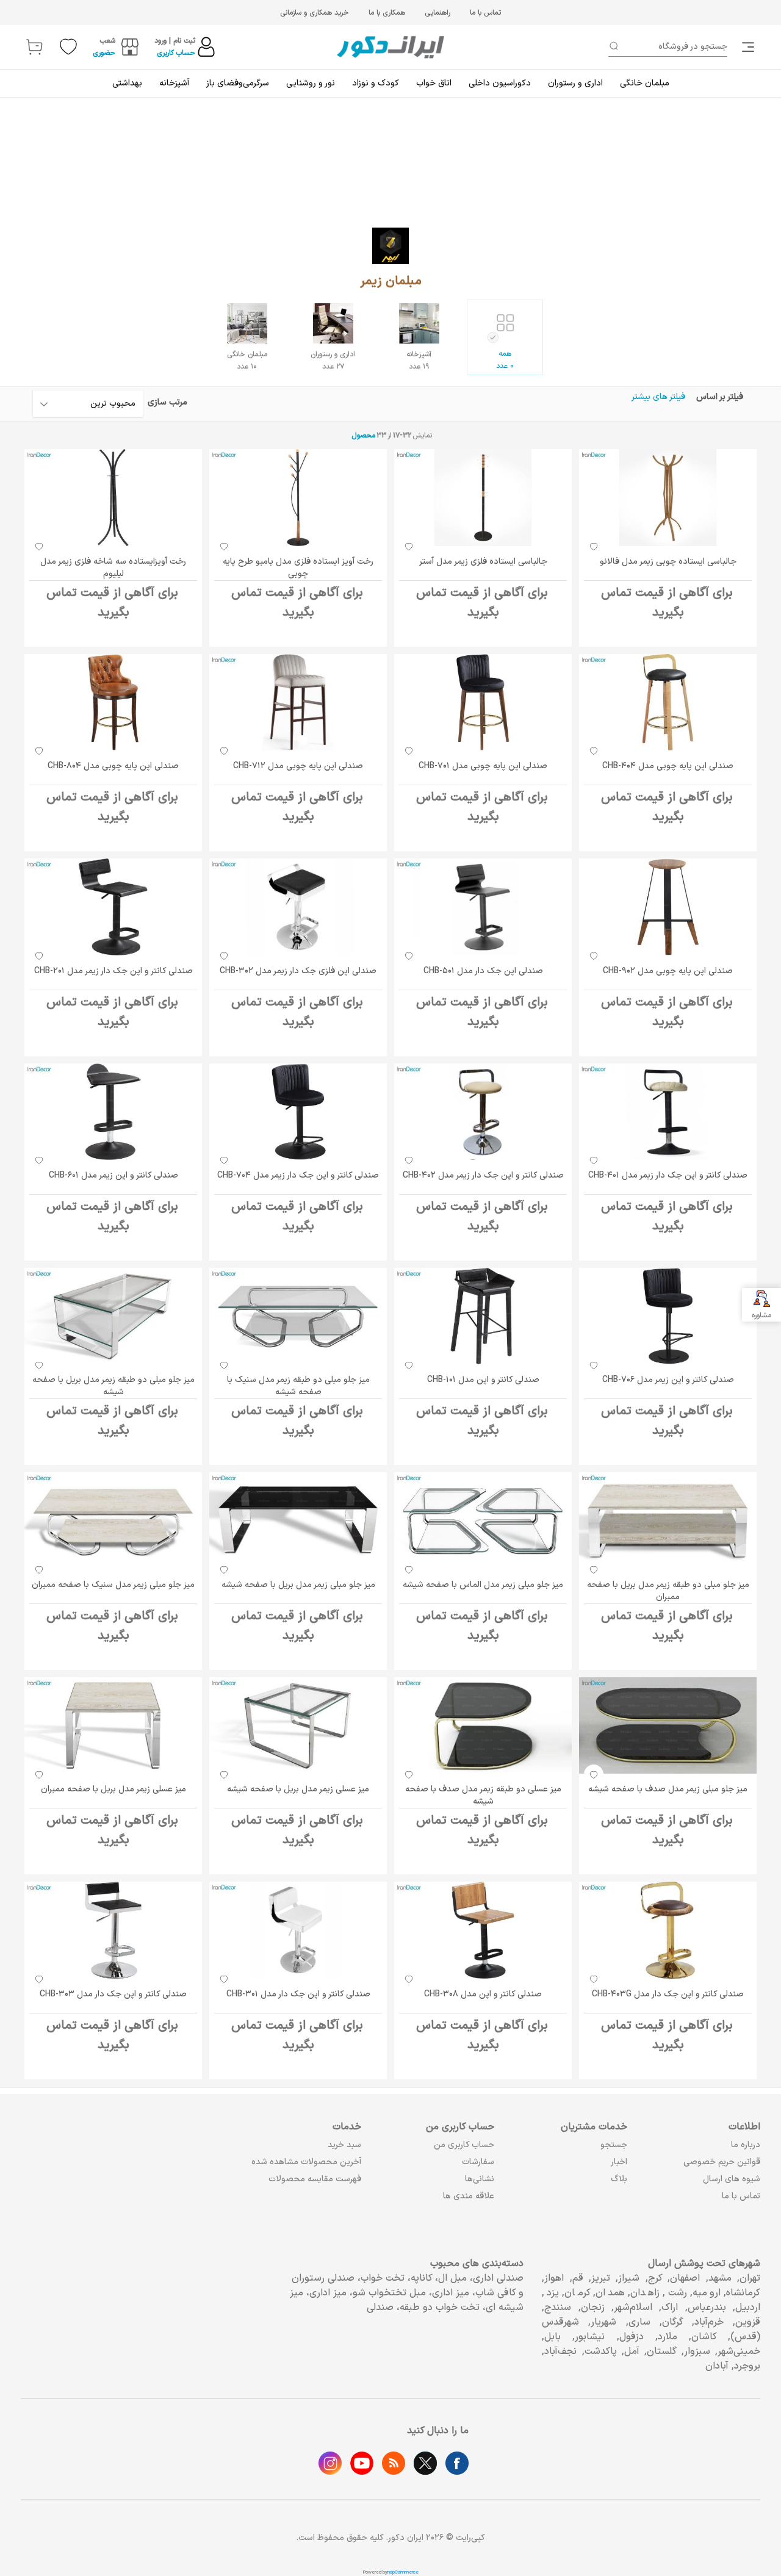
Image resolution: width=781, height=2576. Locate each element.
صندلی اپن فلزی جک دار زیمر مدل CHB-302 (298, 971)
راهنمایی (437, 13)
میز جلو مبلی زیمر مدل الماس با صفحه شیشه (483, 1585)
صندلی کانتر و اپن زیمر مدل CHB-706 (668, 1380)
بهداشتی (127, 83)
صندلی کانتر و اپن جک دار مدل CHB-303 (113, 1994)
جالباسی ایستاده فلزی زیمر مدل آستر (483, 562)
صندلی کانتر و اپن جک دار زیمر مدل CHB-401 (668, 1175)
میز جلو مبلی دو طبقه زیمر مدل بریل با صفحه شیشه (113, 1386)
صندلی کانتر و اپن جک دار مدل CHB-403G (668, 1994)
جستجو (614, 2145)
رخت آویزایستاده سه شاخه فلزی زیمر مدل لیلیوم (113, 568)
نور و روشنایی (311, 83)
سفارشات (478, 2162)
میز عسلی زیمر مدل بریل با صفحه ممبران (113, 1789)
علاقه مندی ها (469, 2196)
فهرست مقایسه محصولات (315, 2179)
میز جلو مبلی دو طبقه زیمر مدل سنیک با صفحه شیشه (298, 1386)
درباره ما (746, 2145)
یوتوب (362, 2463)
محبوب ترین (113, 404)
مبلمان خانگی (645, 83)
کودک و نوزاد (376, 83)
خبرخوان (394, 2463)
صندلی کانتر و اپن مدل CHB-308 (483, 1994)
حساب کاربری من (464, 2145)
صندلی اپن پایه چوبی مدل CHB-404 (668, 766)
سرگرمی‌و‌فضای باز (238, 83)
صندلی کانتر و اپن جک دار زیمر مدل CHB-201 (113, 971)
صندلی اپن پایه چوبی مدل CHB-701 (483, 766)
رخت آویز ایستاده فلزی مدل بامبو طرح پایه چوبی (298, 568)
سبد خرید (344, 2145)
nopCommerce (403, 2572)
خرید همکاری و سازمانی (315, 13)
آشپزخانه (174, 83)
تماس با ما (485, 13)
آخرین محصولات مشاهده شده (306, 2162)
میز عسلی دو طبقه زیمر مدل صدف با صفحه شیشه (483, 1795)
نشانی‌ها (480, 2179)
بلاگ (619, 2179)
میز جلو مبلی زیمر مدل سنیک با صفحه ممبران (113, 1585)
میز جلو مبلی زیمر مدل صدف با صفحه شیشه (668, 1789)
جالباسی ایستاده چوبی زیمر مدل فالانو (668, 562)
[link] (749, 47)
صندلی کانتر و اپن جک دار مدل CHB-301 (298, 1994)
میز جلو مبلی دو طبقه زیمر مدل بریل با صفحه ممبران (668, 1591)
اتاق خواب (434, 83)
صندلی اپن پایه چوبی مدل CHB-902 (668, 971)
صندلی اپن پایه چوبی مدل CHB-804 (113, 766)
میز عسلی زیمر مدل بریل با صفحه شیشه (298, 1789)
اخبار (619, 2162)
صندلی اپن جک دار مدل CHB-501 (483, 971)
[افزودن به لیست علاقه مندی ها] (594, 547)
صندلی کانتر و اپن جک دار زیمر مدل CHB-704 (298, 1175)
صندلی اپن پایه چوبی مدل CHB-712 (298, 766)
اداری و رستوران (575, 83)
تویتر (425, 2463)
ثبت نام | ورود (175, 41)
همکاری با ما (387, 13)
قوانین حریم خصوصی (722, 2162)
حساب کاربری (176, 53)
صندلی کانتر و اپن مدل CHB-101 (483, 1380)
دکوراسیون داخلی (500, 83)
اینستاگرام (330, 2463)
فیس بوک (457, 2463)
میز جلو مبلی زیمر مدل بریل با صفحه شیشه (298, 1585)
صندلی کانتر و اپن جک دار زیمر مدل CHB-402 (483, 1175)
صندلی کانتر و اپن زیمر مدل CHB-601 (113, 1175)
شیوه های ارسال (732, 2179)
